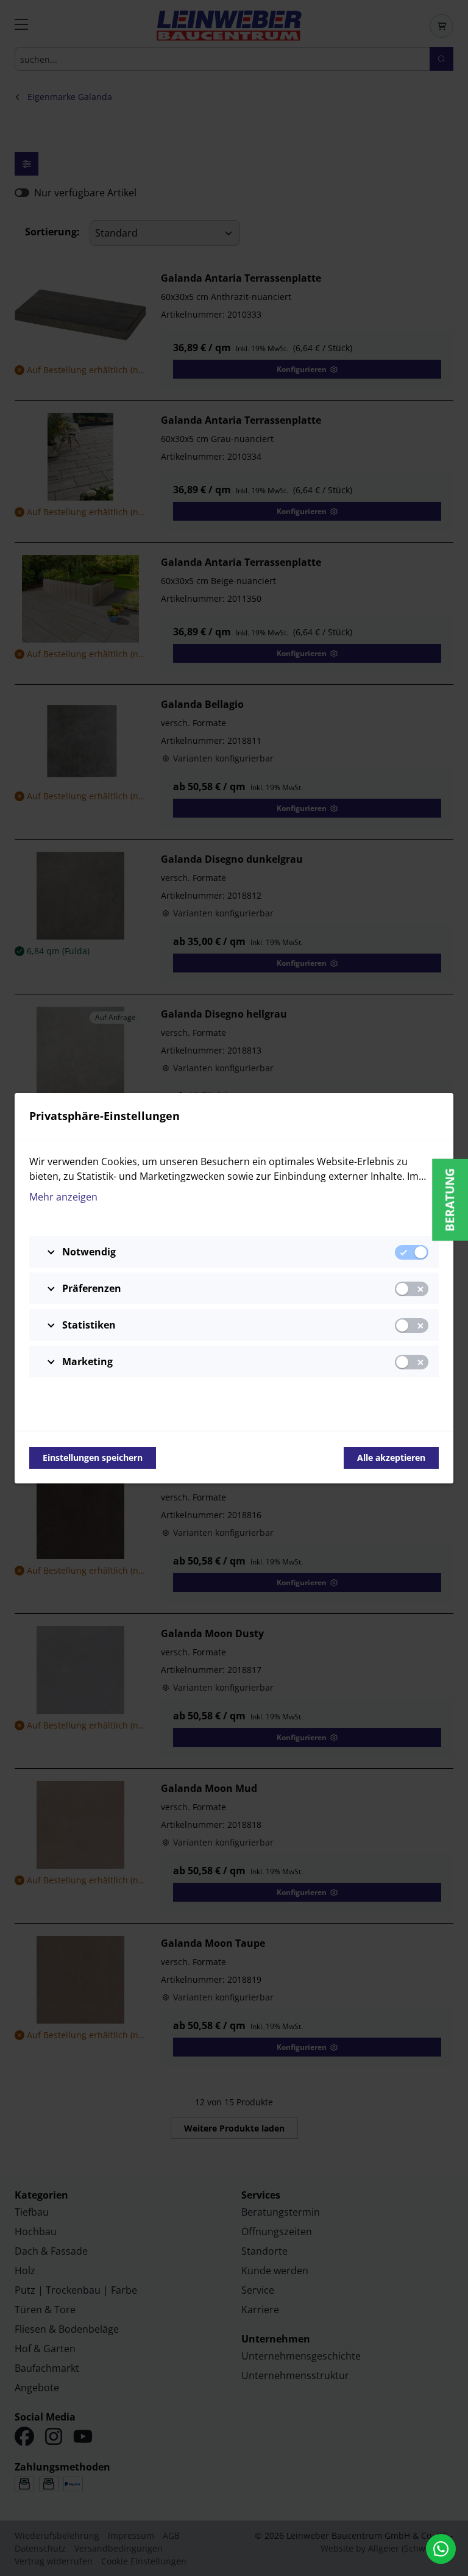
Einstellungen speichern (93, 1457)
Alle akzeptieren (391, 1457)
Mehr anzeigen (63, 1197)
